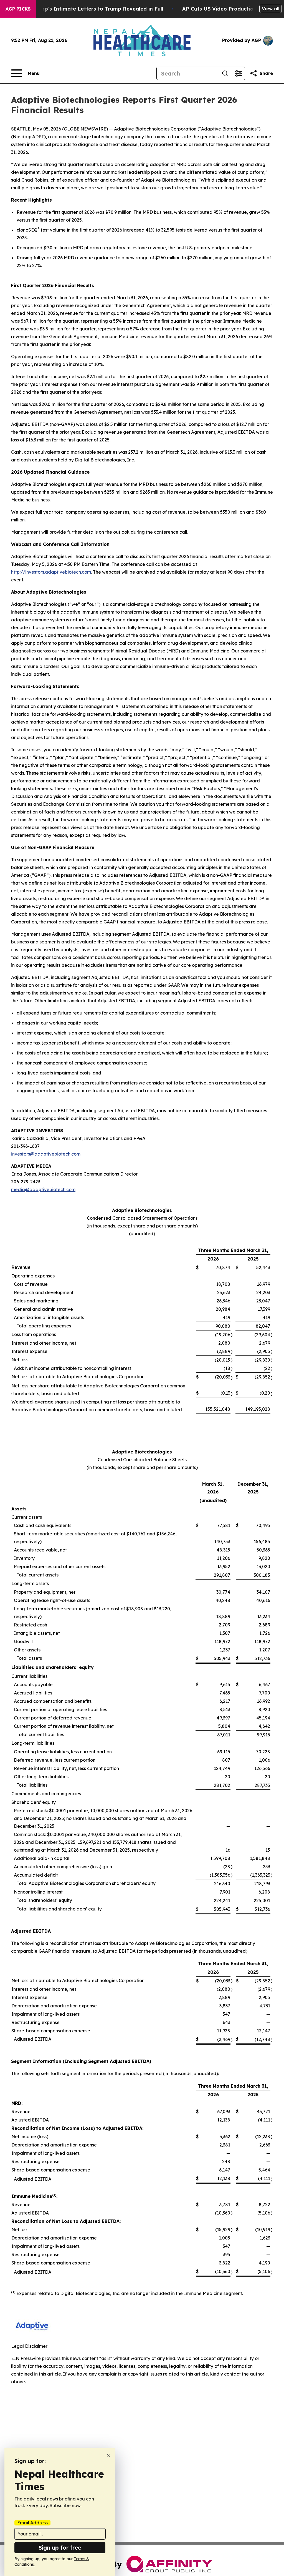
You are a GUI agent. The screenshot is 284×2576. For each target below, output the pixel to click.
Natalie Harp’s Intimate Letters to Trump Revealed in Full (89, 9)
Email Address (32, 2523)
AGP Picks (18, 9)
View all (271, 9)
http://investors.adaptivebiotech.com (51, 572)
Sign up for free (60, 2548)
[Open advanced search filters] (238, 73)
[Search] (225, 73)
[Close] (108, 2455)
